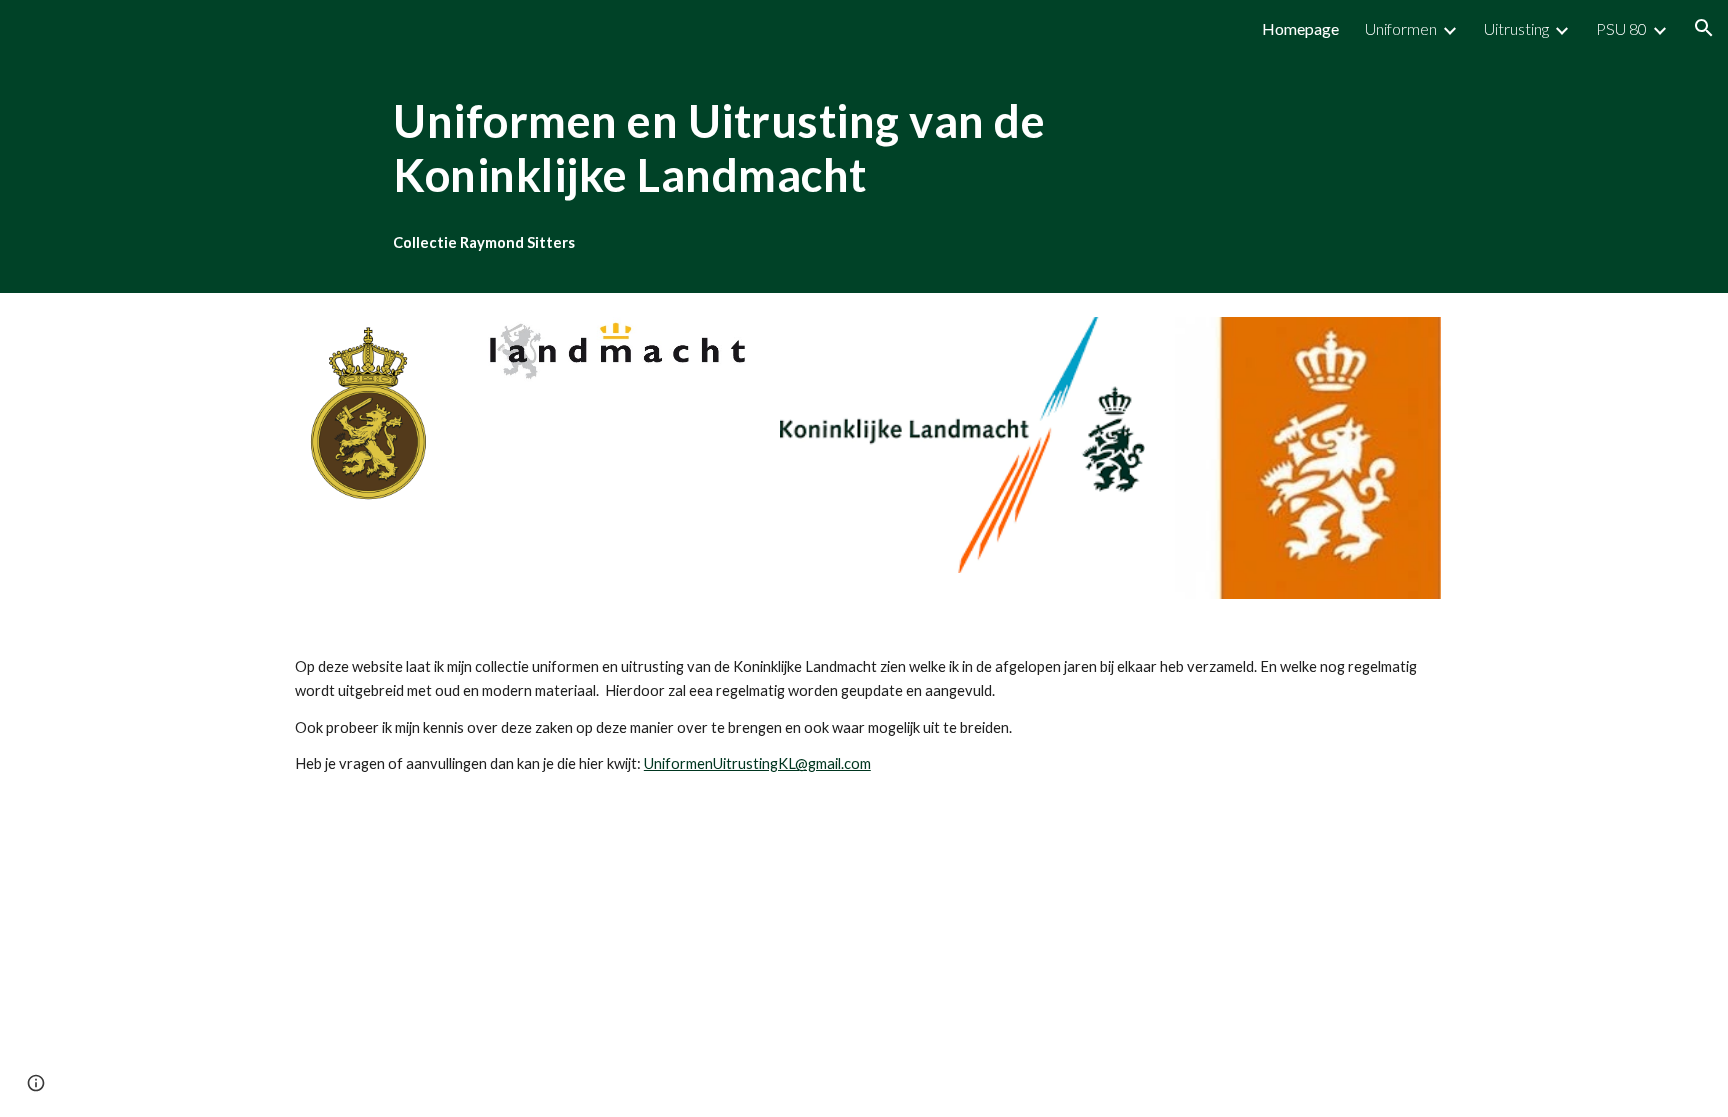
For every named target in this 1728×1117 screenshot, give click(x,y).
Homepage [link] (1300, 28)
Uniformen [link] (1401, 28)
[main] (814, 148)
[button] (1704, 28)
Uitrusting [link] (1516, 28)
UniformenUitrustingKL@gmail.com (757, 763)
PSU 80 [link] (1621, 28)
